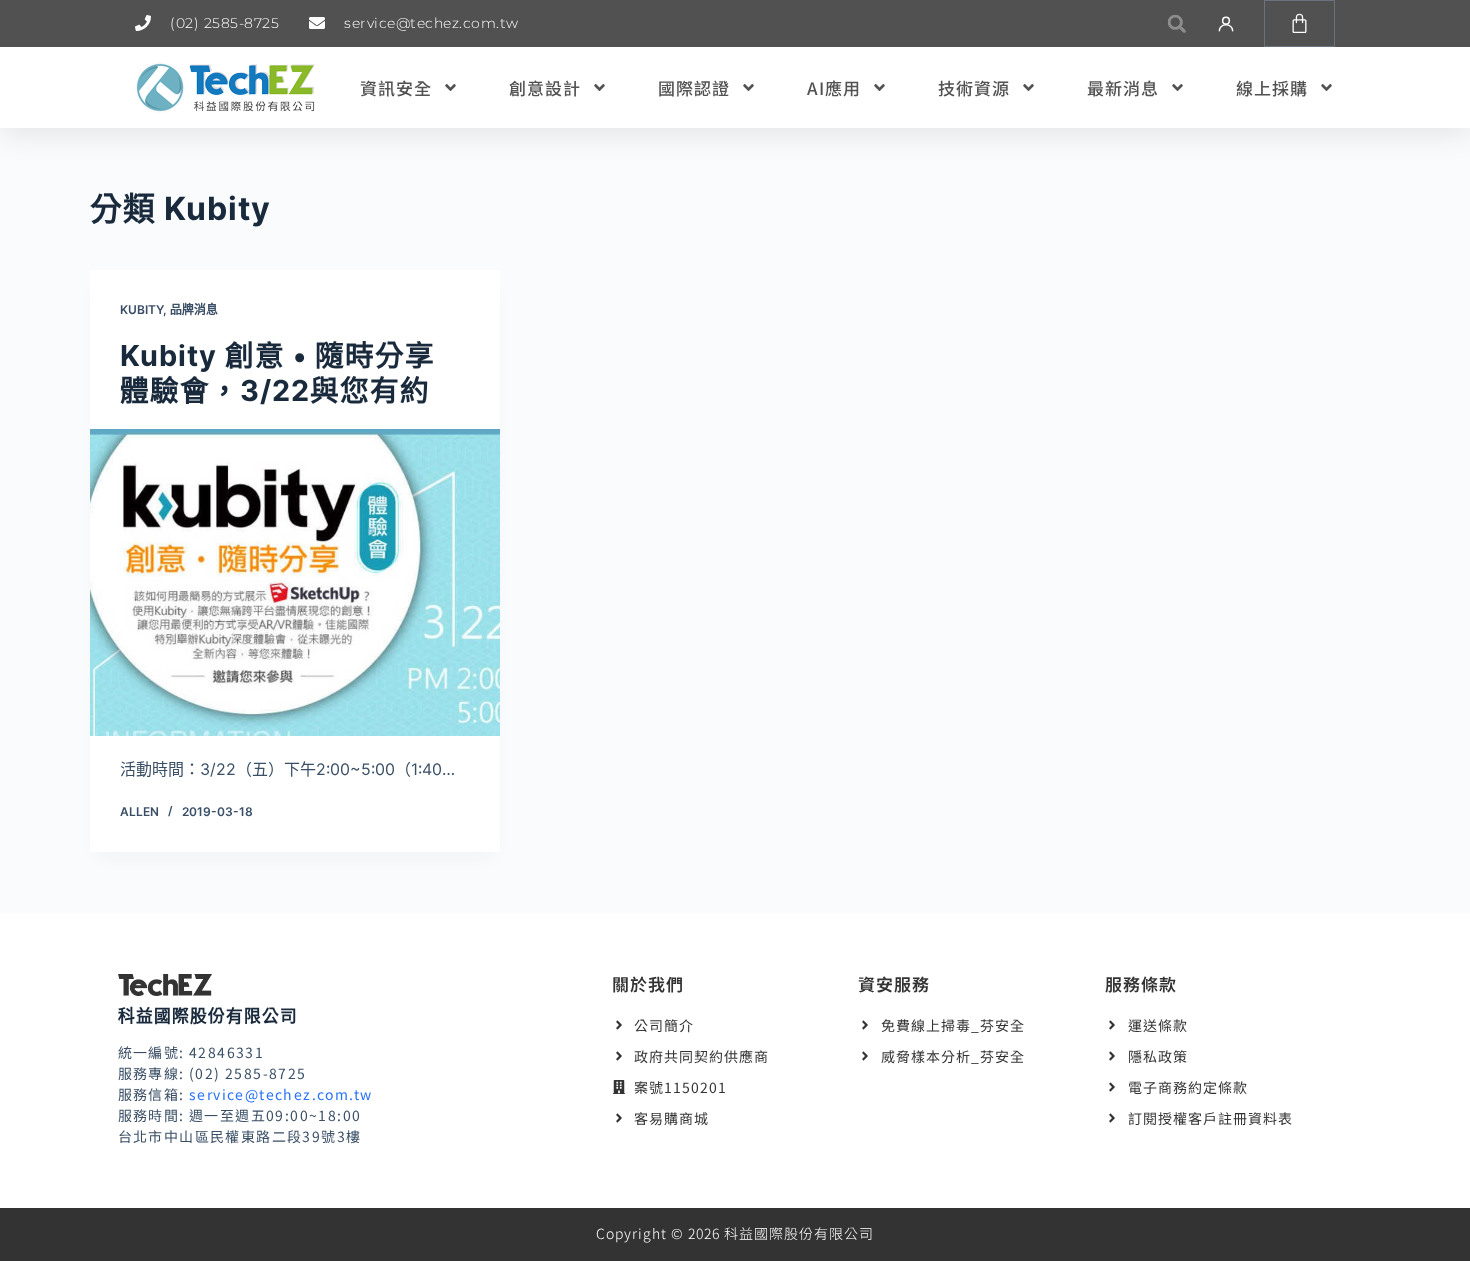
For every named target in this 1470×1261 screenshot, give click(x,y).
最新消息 (1123, 87)
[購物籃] (1299, 23)
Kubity (141, 309)
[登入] (1226, 24)
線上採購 (1272, 87)
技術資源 (974, 87)
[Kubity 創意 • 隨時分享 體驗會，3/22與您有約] (295, 583)
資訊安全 (396, 87)
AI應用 (834, 87)
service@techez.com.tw (280, 1094)
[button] (1176, 23)
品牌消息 (194, 309)
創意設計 (545, 87)
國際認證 (694, 87)
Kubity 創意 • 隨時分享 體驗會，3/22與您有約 (277, 373)
